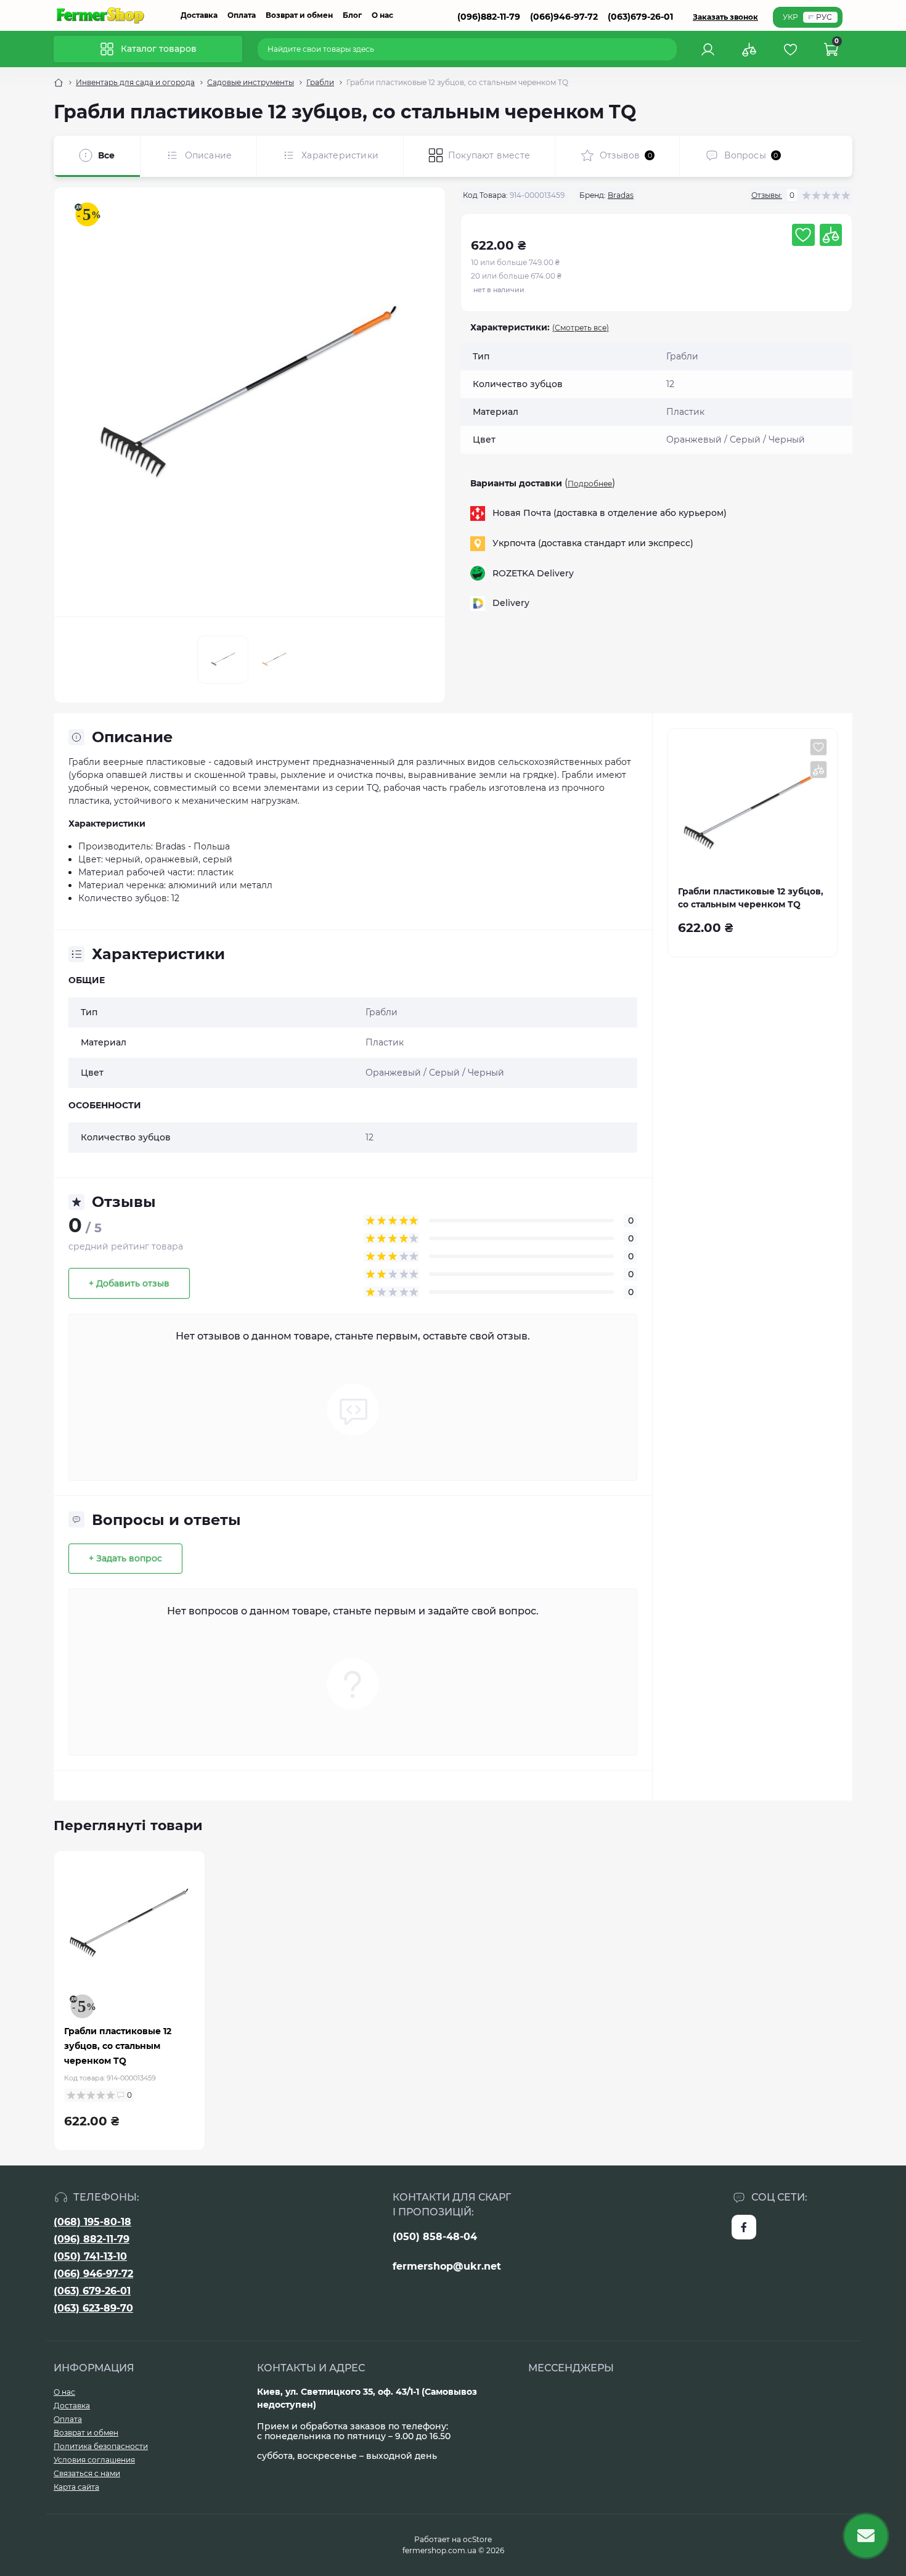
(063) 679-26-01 (92, 2291)
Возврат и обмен (299, 15)
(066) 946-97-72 (93, 2274)
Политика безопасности (101, 2446)
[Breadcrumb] (59, 83)
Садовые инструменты (251, 82)
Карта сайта (76, 2487)
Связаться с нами (87, 2473)
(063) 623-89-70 (93, 2308)
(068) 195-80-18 (92, 2222)
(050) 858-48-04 (435, 2237)
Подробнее (590, 484)
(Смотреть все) (581, 328)
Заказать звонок (725, 17)
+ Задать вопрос (125, 1558)
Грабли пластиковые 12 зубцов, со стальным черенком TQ (118, 2046)
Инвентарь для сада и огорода (135, 82)
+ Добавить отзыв (129, 1283)
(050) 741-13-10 (90, 2256)
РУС (824, 17)
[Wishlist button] (803, 235)
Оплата (242, 15)
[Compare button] (831, 235)
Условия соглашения (94, 2460)
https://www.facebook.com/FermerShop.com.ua (744, 2227)
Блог (352, 15)
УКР (790, 17)
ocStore (477, 2539)
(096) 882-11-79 (92, 2239)
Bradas (621, 195)
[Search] (669, 49)
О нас (382, 15)
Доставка (199, 15)
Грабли (320, 82)
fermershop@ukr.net (447, 2266)
